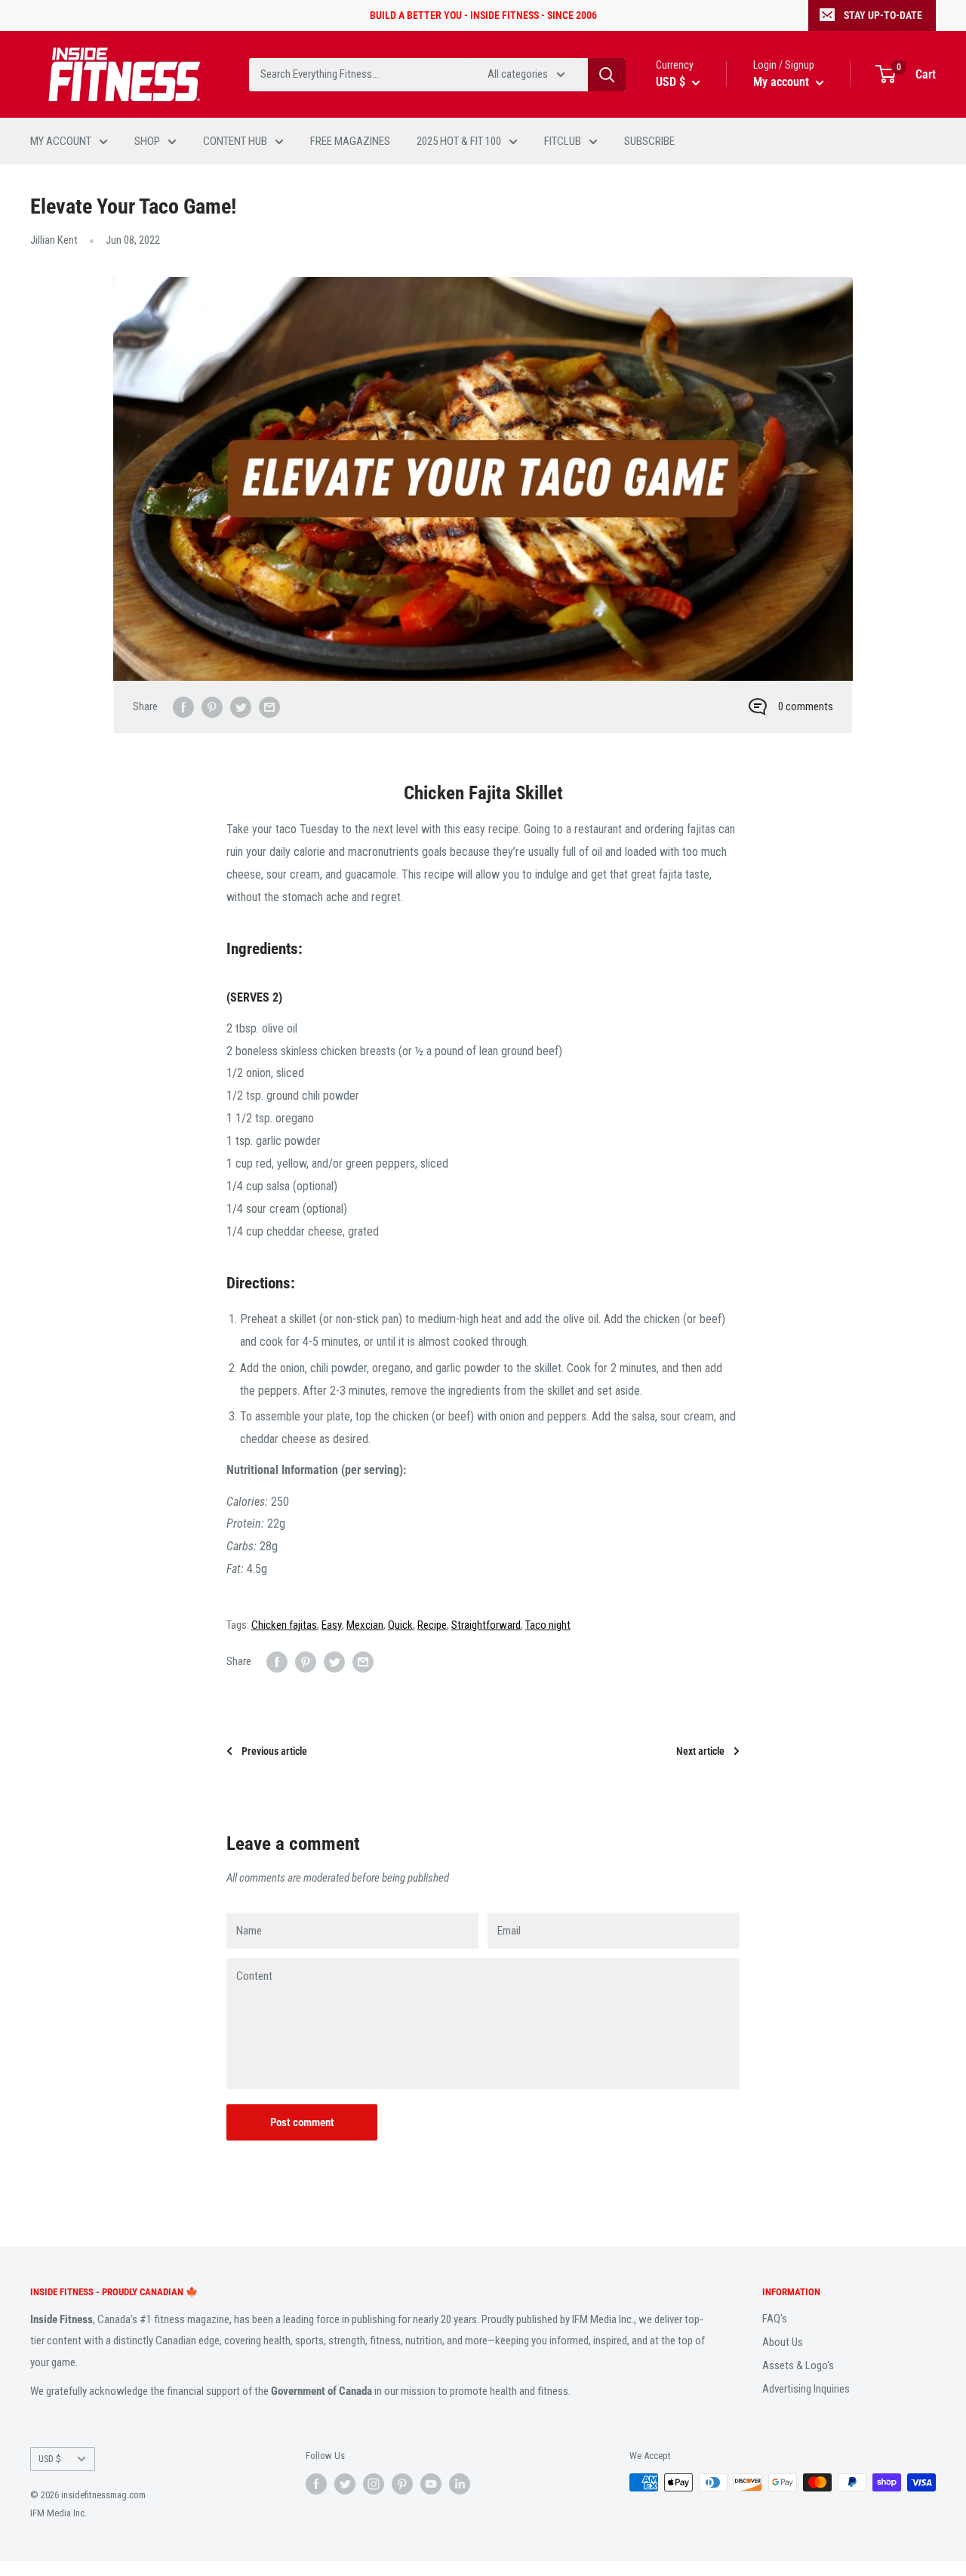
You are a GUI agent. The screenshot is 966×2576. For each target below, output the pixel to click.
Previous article (274, 1751)
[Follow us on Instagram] (374, 2484)
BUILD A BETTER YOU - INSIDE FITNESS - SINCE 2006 (483, 15)
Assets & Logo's (798, 2365)
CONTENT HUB (235, 141)
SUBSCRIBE (649, 141)
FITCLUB (563, 141)
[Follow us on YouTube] (431, 2484)
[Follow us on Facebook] (316, 2484)
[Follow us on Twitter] (345, 2484)
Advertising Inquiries (806, 2389)
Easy (332, 1625)
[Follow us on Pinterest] (402, 2484)
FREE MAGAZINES (350, 141)
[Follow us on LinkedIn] (460, 2484)
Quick (400, 1625)
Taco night (548, 1625)
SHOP (147, 141)
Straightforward (486, 1625)
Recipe (432, 1625)
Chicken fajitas (284, 1625)
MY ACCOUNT (61, 141)
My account (783, 82)
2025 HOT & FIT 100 (459, 141)
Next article (700, 1751)
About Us (783, 2342)
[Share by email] (269, 707)
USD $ (50, 2459)
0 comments (806, 706)
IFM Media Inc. (58, 2513)
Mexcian (365, 1625)
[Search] (607, 75)
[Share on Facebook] (183, 707)
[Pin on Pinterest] (212, 707)
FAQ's (775, 2319)
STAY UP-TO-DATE (883, 15)
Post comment (302, 2122)
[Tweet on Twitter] (241, 707)
